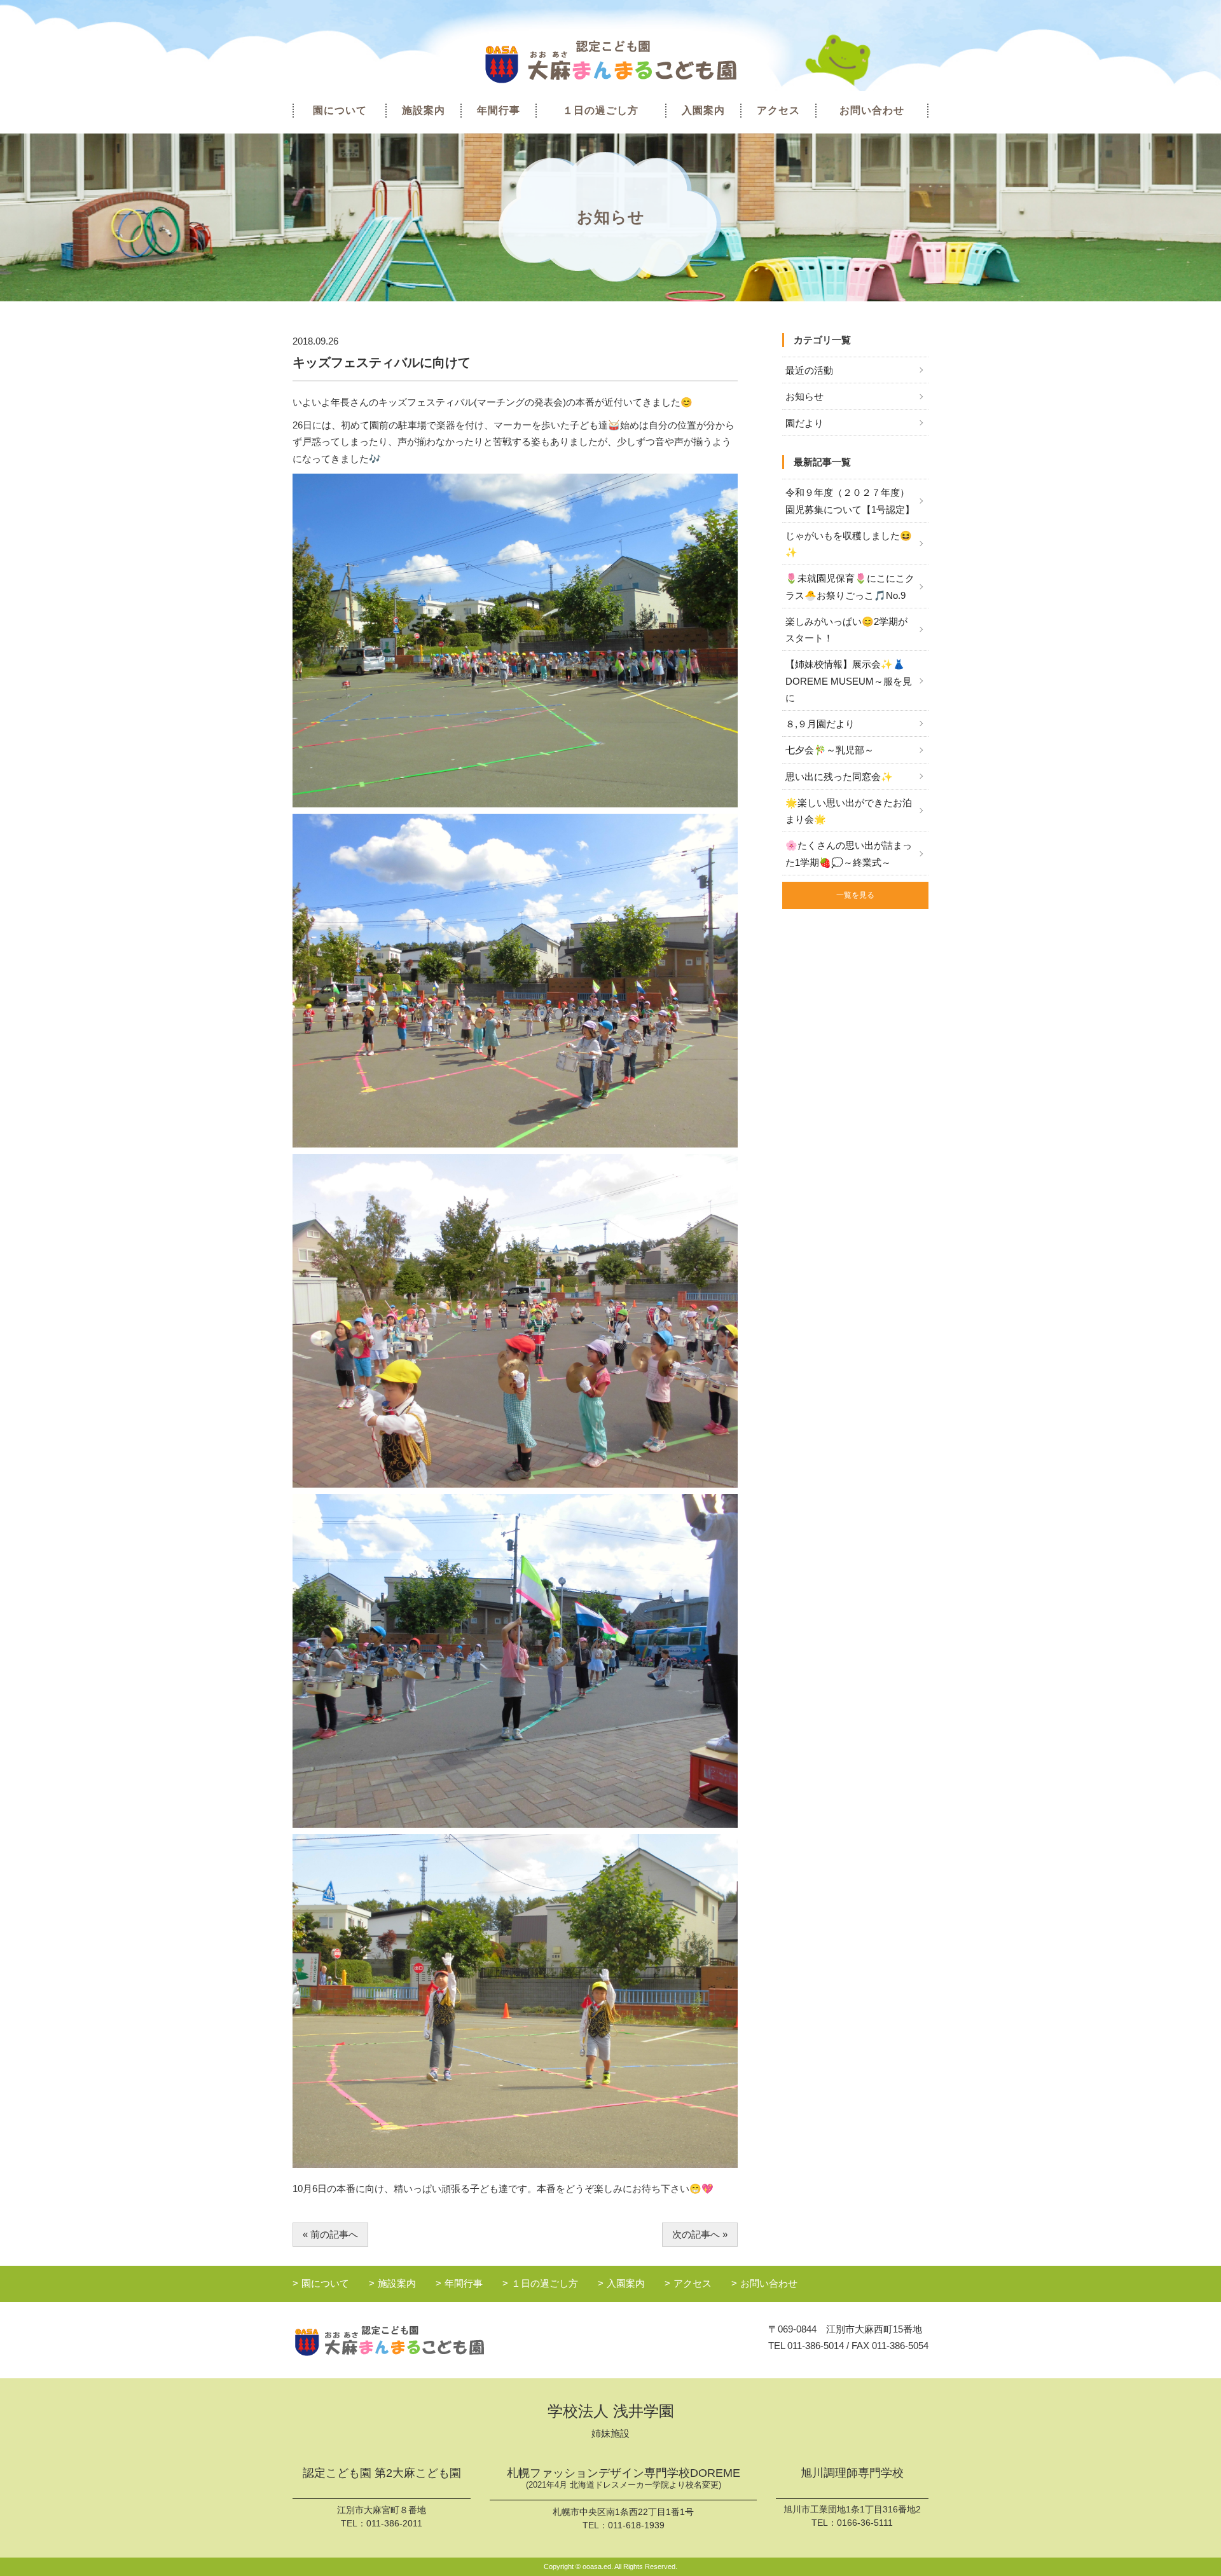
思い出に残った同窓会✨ (839, 777)
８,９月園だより (820, 724)
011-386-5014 (816, 2346)
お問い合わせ (872, 110)
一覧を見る (855, 895)
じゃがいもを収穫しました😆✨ (849, 544)
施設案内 (424, 110)
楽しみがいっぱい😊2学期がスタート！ (846, 630)
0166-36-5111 (865, 2523)
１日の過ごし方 (601, 110)
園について (340, 110)
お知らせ (804, 396)
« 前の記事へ (330, 2234)
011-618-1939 (636, 2525)
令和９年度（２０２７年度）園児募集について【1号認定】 (850, 501)
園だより (804, 423)
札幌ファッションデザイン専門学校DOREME (624, 2478)
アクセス (778, 110)
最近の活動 (809, 370)
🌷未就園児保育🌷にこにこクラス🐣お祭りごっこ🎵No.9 (850, 586)
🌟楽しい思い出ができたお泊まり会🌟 (849, 811)
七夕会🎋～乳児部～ (830, 750)
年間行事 (499, 110)
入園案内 (703, 110)
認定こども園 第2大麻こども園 (382, 2473)
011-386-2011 (394, 2523)
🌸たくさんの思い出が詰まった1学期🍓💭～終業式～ (849, 853)
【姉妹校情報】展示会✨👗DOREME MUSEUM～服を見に (849, 681)
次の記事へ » (700, 2234)
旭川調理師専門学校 (852, 2473)
